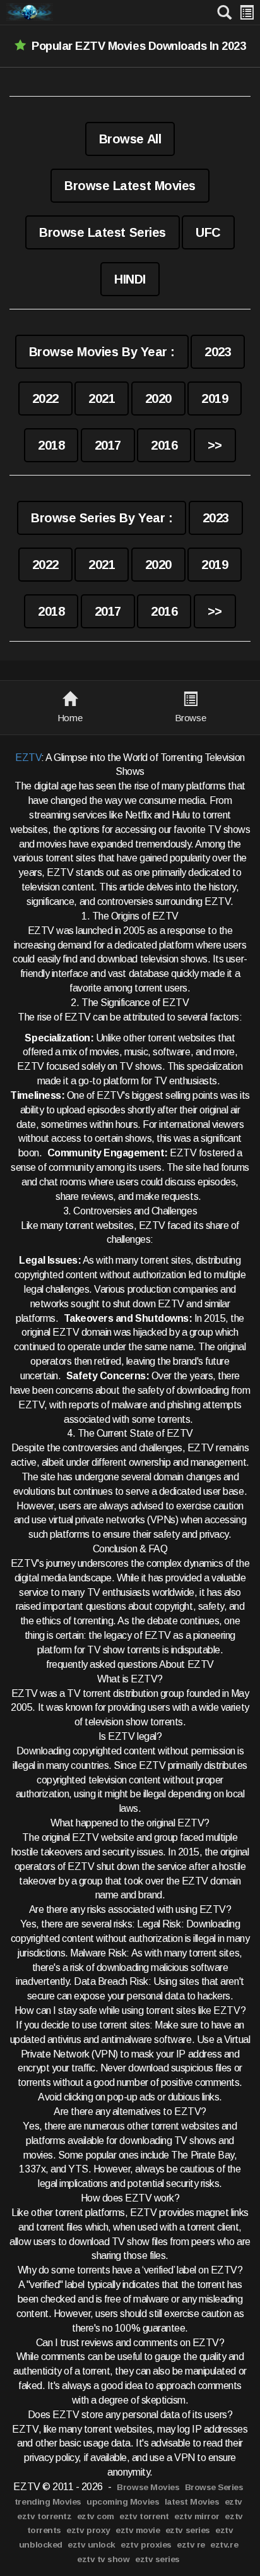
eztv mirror (197, 2516)
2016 (164, 445)
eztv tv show (103, 2559)
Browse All (130, 139)
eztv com (96, 2516)
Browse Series (214, 2487)
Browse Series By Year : (102, 518)
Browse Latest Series (102, 232)
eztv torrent (144, 2516)
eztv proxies (146, 2545)
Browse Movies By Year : (102, 352)
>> (215, 445)
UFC (208, 232)
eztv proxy (88, 2530)
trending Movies (48, 2502)
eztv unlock (92, 2545)
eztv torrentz (44, 2516)
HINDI (130, 279)
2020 (158, 398)
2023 (218, 352)
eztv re (191, 2545)
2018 (51, 445)
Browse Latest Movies (130, 186)
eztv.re (224, 2545)
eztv (233, 2502)
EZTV (28, 758)
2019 (215, 398)
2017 (108, 445)
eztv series (188, 2530)
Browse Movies (148, 2487)
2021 (102, 398)
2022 (45, 398)
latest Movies (192, 2502)
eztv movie (138, 2530)
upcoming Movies (123, 2502)
